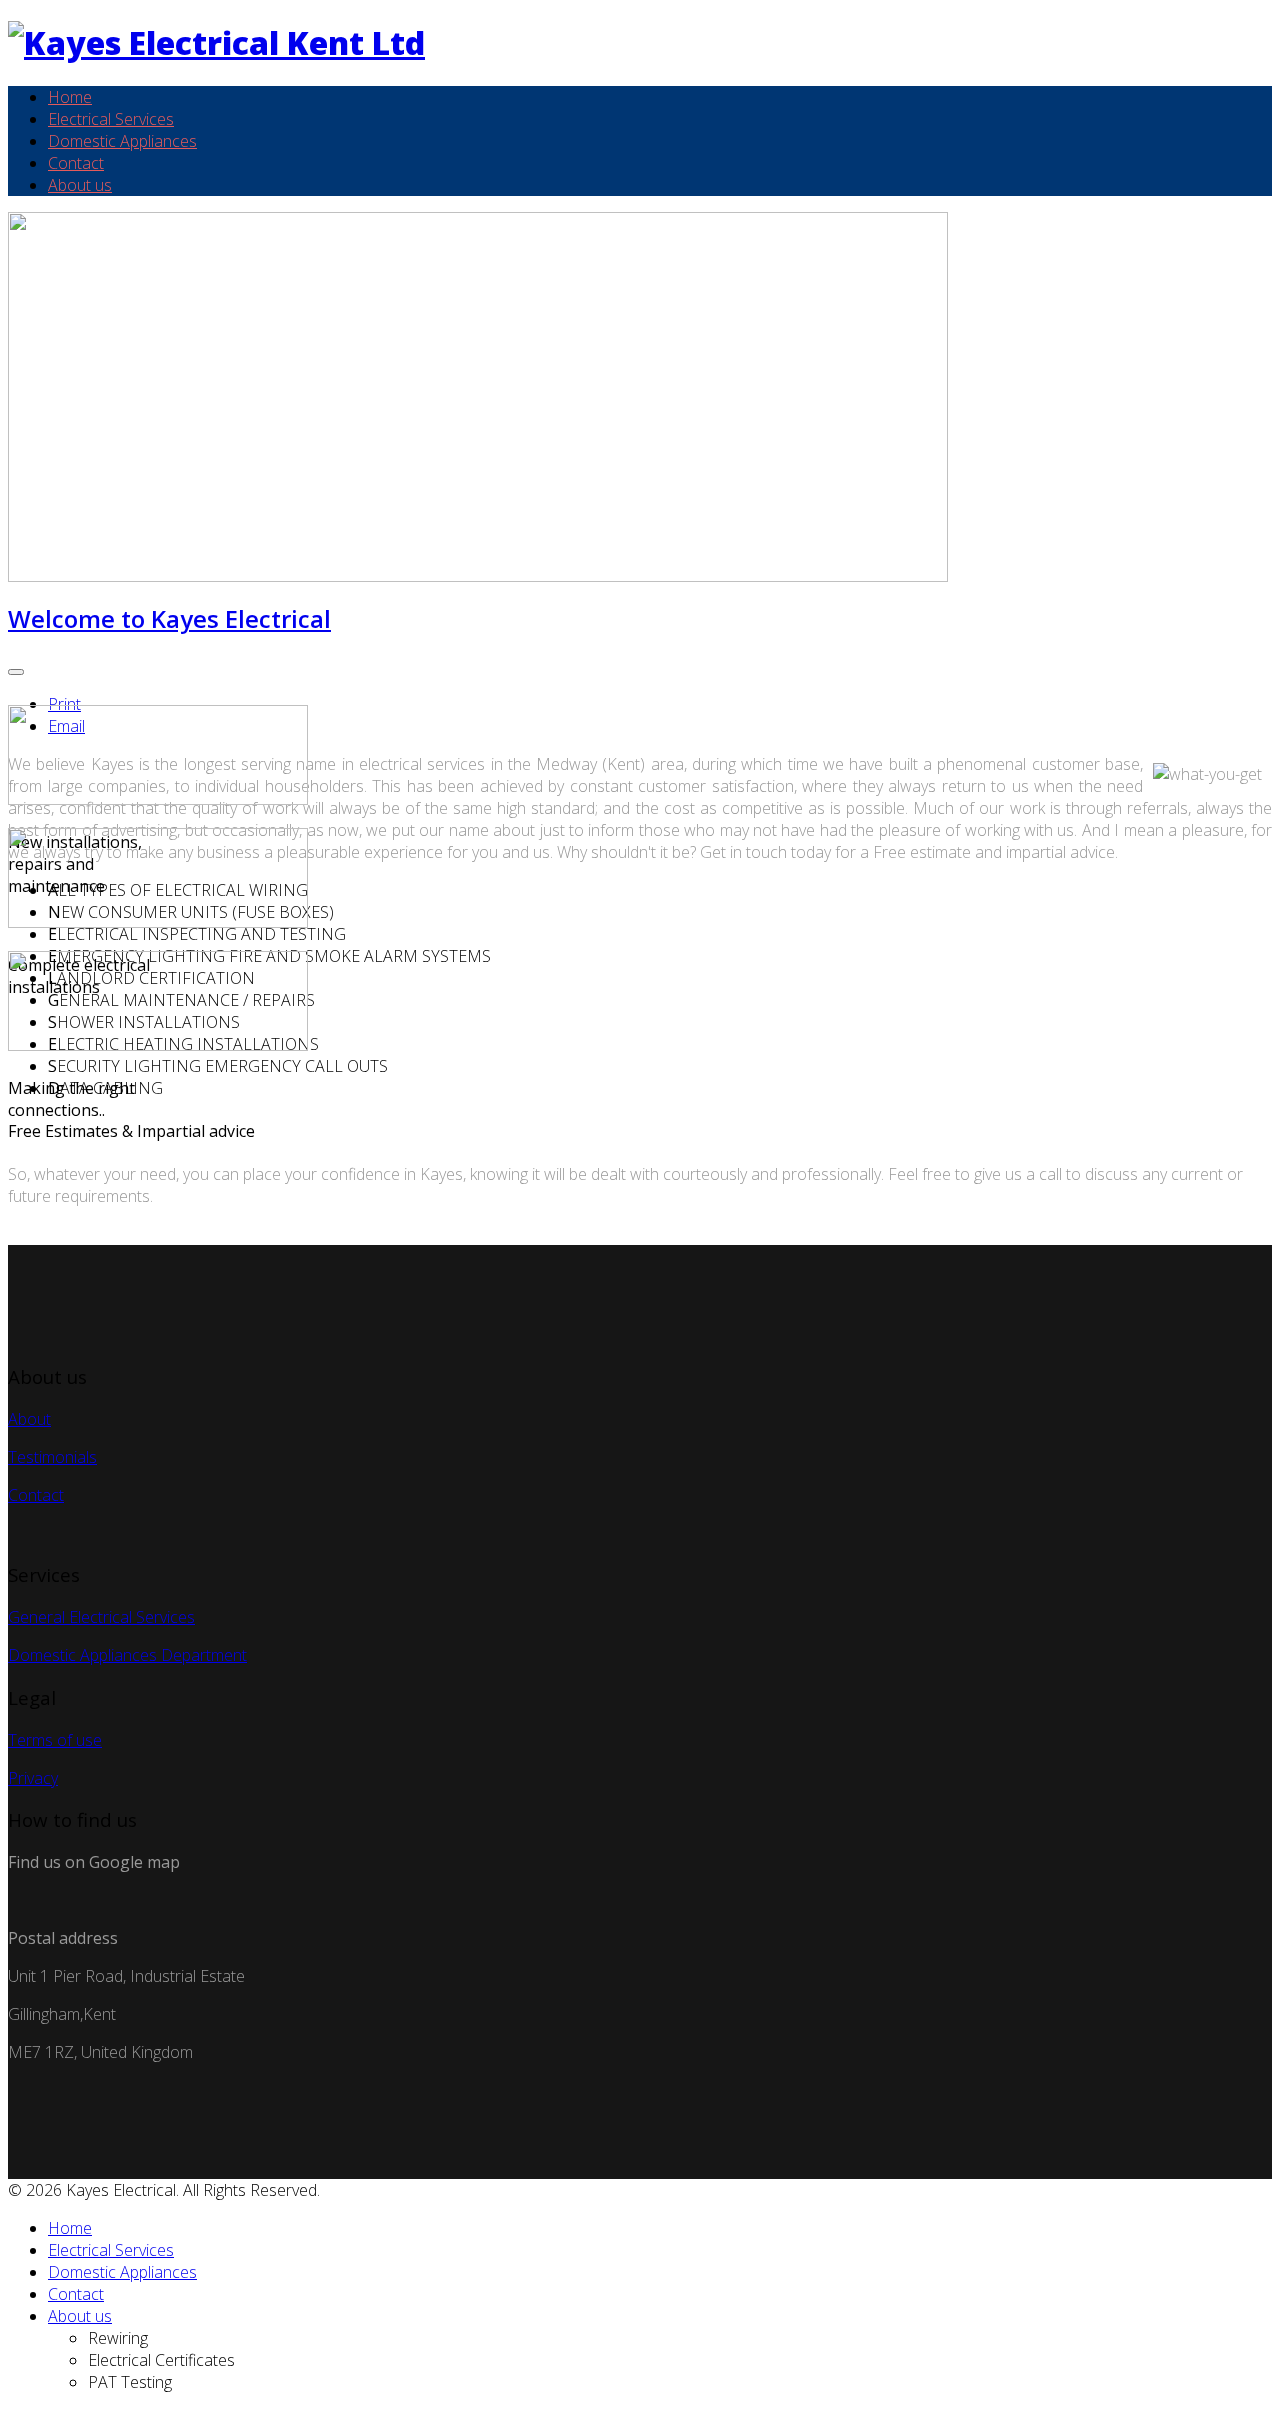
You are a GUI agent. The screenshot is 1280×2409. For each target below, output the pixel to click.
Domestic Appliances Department (127, 1655)
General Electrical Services (101, 1617)
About (29, 1419)
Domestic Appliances (122, 141)
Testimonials (52, 1457)
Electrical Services (111, 119)
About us (80, 185)
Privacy (33, 1778)
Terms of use (55, 1740)
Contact (76, 163)
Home (70, 97)
